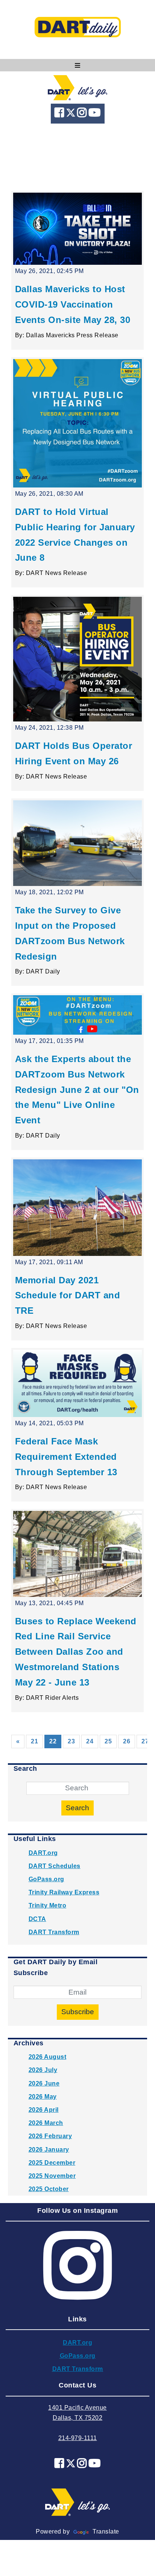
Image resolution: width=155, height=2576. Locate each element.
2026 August (48, 2057)
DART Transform (54, 1932)
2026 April (44, 2110)
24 (90, 1741)
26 (127, 1741)
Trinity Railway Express (64, 1892)
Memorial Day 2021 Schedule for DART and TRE (68, 1296)
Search (77, 1808)
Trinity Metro (48, 1905)
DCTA (37, 1919)
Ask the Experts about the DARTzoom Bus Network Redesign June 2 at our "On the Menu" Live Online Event (77, 1090)
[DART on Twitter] (72, 114)
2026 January (49, 2150)
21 (34, 1741)
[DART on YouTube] (95, 114)
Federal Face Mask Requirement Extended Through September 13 (66, 1457)
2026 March (46, 2123)
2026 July (43, 2070)
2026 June (44, 2083)
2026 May (43, 2097)
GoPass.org (46, 1879)
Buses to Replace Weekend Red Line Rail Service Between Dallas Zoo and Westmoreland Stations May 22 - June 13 (76, 1652)
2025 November (52, 2176)
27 (145, 1741)
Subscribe (78, 2012)
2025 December (52, 2163)
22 (55, 1741)
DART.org (43, 1853)
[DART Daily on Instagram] (83, 114)
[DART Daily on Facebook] (60, 114)
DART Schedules (55, 1866)
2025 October (49, 2189)
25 (108, 1741)
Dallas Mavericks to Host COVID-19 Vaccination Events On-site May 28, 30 (73, 304)
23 (71, 1741)
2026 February (50, 2136)
